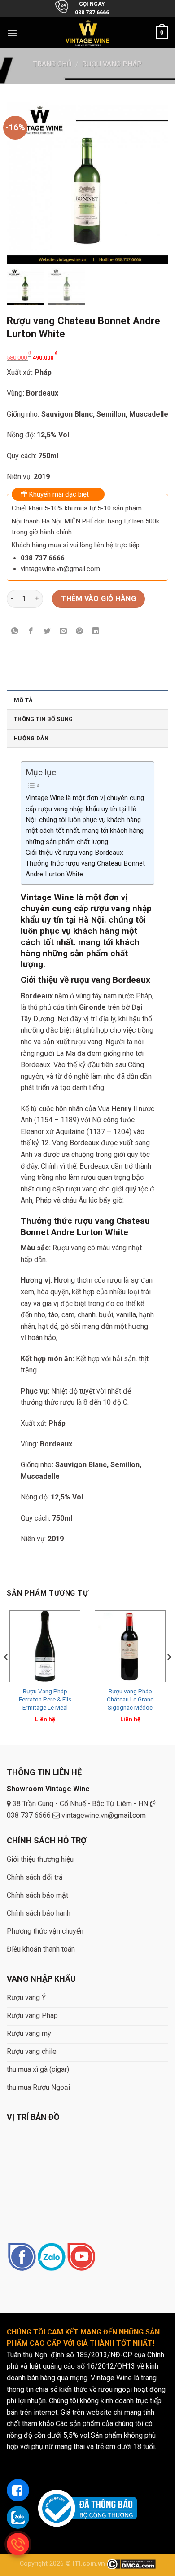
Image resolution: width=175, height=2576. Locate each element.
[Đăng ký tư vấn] (18, 2490)
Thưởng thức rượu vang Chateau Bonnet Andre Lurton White (85, 869)
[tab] (87, 700)
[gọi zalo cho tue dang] (18, 2517)
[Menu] (12, 33)
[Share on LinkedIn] (96, 632)
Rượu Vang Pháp (112, 64)
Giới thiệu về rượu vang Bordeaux (74, 853)
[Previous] (6, 1675)
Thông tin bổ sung (43, 719)
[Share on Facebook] (31, 632)
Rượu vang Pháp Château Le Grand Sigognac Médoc (130, 1699)
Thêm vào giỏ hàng (98, 599)
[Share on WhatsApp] (15, 632)
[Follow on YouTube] (81, 2257)
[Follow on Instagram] (51, 2257)
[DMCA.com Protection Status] (131, 2564)
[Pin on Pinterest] (80, 632)
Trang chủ (52, 64)
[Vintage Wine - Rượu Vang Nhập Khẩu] (88, 33)
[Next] (169, 1675)
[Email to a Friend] (63, 632)
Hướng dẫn (31, 738)
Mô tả (23, 700)
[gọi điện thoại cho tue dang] (18, 2544)
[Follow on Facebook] (22, 2257)
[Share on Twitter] (47, 632)
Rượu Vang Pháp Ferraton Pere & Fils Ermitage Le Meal (45, 1699)
